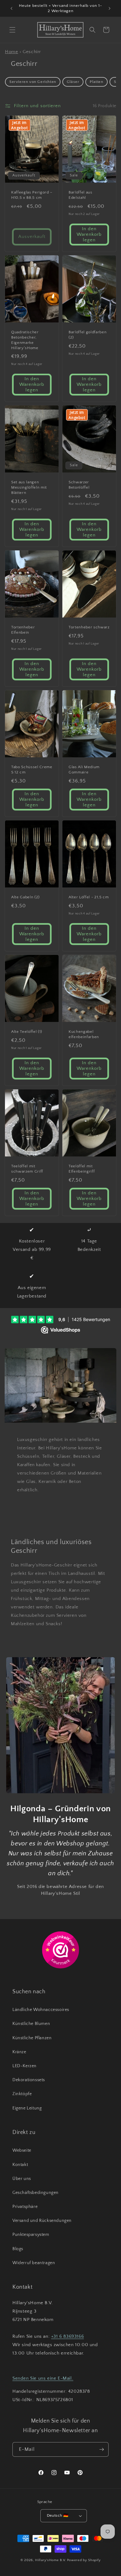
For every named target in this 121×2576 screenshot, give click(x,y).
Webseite (22, 2150)
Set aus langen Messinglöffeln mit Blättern (29, 488)
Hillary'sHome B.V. (51, 2560)
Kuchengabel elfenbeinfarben (84, 1034)
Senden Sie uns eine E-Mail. (43, 2378)
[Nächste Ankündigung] (110, 8)
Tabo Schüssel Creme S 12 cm (32, 770)
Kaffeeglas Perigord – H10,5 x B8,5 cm (32, 195)
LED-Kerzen (25, 2066)
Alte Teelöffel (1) (27, 1032)
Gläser (73, 82)
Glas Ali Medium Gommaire (84, 770)
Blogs (18, 2249)
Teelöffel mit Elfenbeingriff (82, 1169)
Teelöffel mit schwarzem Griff (27, 1169)
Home (11, 52)
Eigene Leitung (27, 2108)
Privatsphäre (25, 2207)
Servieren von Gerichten (33, 82)
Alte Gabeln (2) (25, 897)
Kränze (19, 2052)
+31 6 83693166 (67, 2336)
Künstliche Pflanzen (32, 2038)
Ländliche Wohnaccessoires (41, 2010)
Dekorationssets (29, 2080)
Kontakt (20, 2165)
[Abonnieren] (101, 2449)
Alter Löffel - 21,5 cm (89, 897)
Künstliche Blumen (31, 2024)
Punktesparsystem (31, 2235)
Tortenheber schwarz (89, 627)
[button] (12, 30)
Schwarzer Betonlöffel (79, 485)
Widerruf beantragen (34, 2263)
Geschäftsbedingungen (36, 2193)
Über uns (22, 2179)
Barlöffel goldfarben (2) (87, 335)
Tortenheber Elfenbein (23, 630)
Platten (96, 82)
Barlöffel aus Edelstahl (81, 195)
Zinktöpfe (22, 2094)
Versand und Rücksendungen (42, 2221)
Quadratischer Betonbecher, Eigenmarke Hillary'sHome (25, 340)
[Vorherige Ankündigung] (11, 8)
